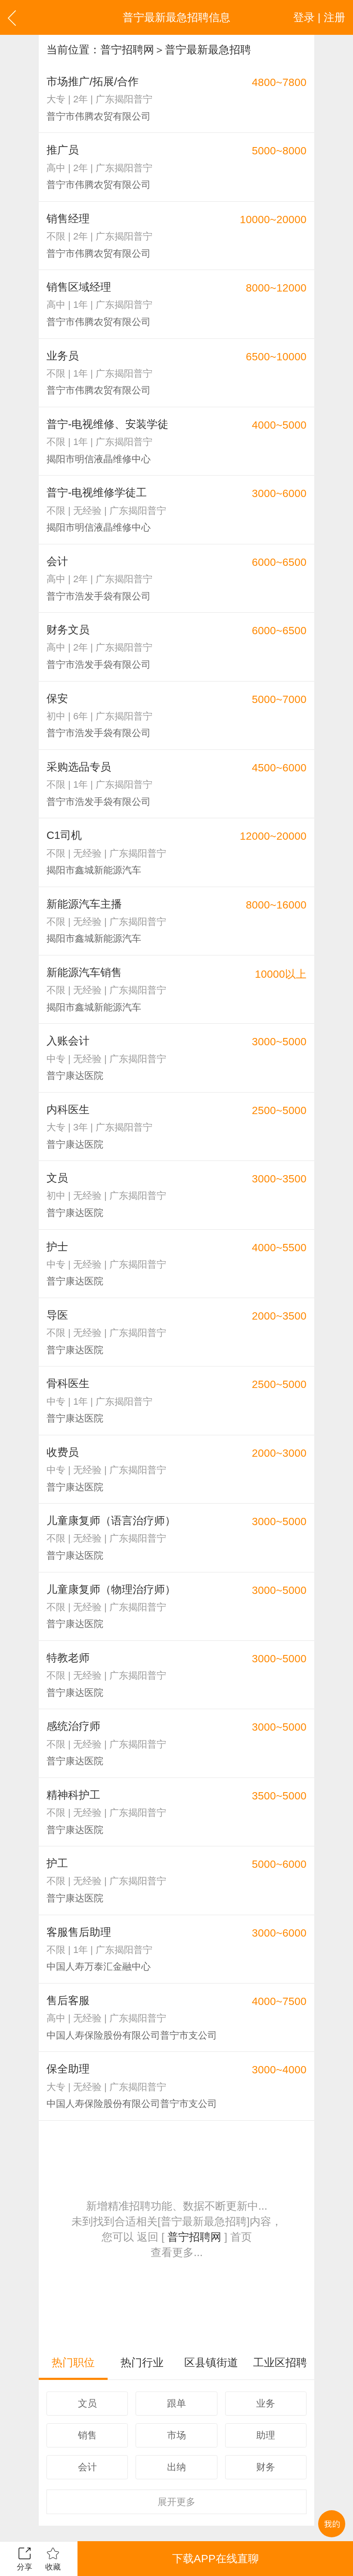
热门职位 (73, 2362)
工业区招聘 (280, 2362)
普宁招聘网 (127, 49)
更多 (176, 2502)
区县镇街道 (211, 2362)
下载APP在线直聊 (215, 2558)
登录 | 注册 (319, 17)
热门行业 (142, 2362)
